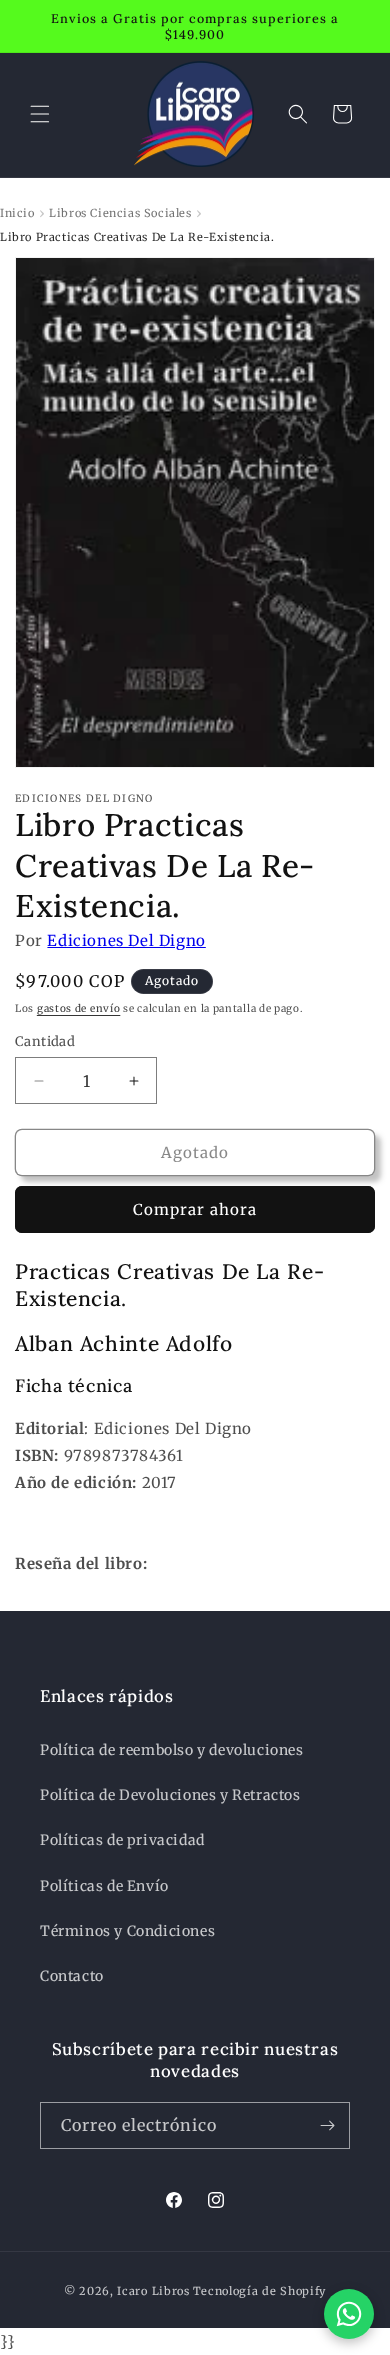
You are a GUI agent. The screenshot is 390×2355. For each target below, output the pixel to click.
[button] (40, 114)
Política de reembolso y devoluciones (172, 1750)
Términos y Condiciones (127, 1931)
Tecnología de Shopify (260, 2291)
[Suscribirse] (327, 2125)
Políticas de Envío (104, 1886)
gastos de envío (79, 1008)
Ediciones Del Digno (126, 940)
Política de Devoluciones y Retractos (170, 1795)
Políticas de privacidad (122, 1840)
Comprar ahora (195, 1209)
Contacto (72, 1976)
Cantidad (45, 1041)
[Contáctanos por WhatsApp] (349, 2314)
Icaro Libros (153, 2291)
